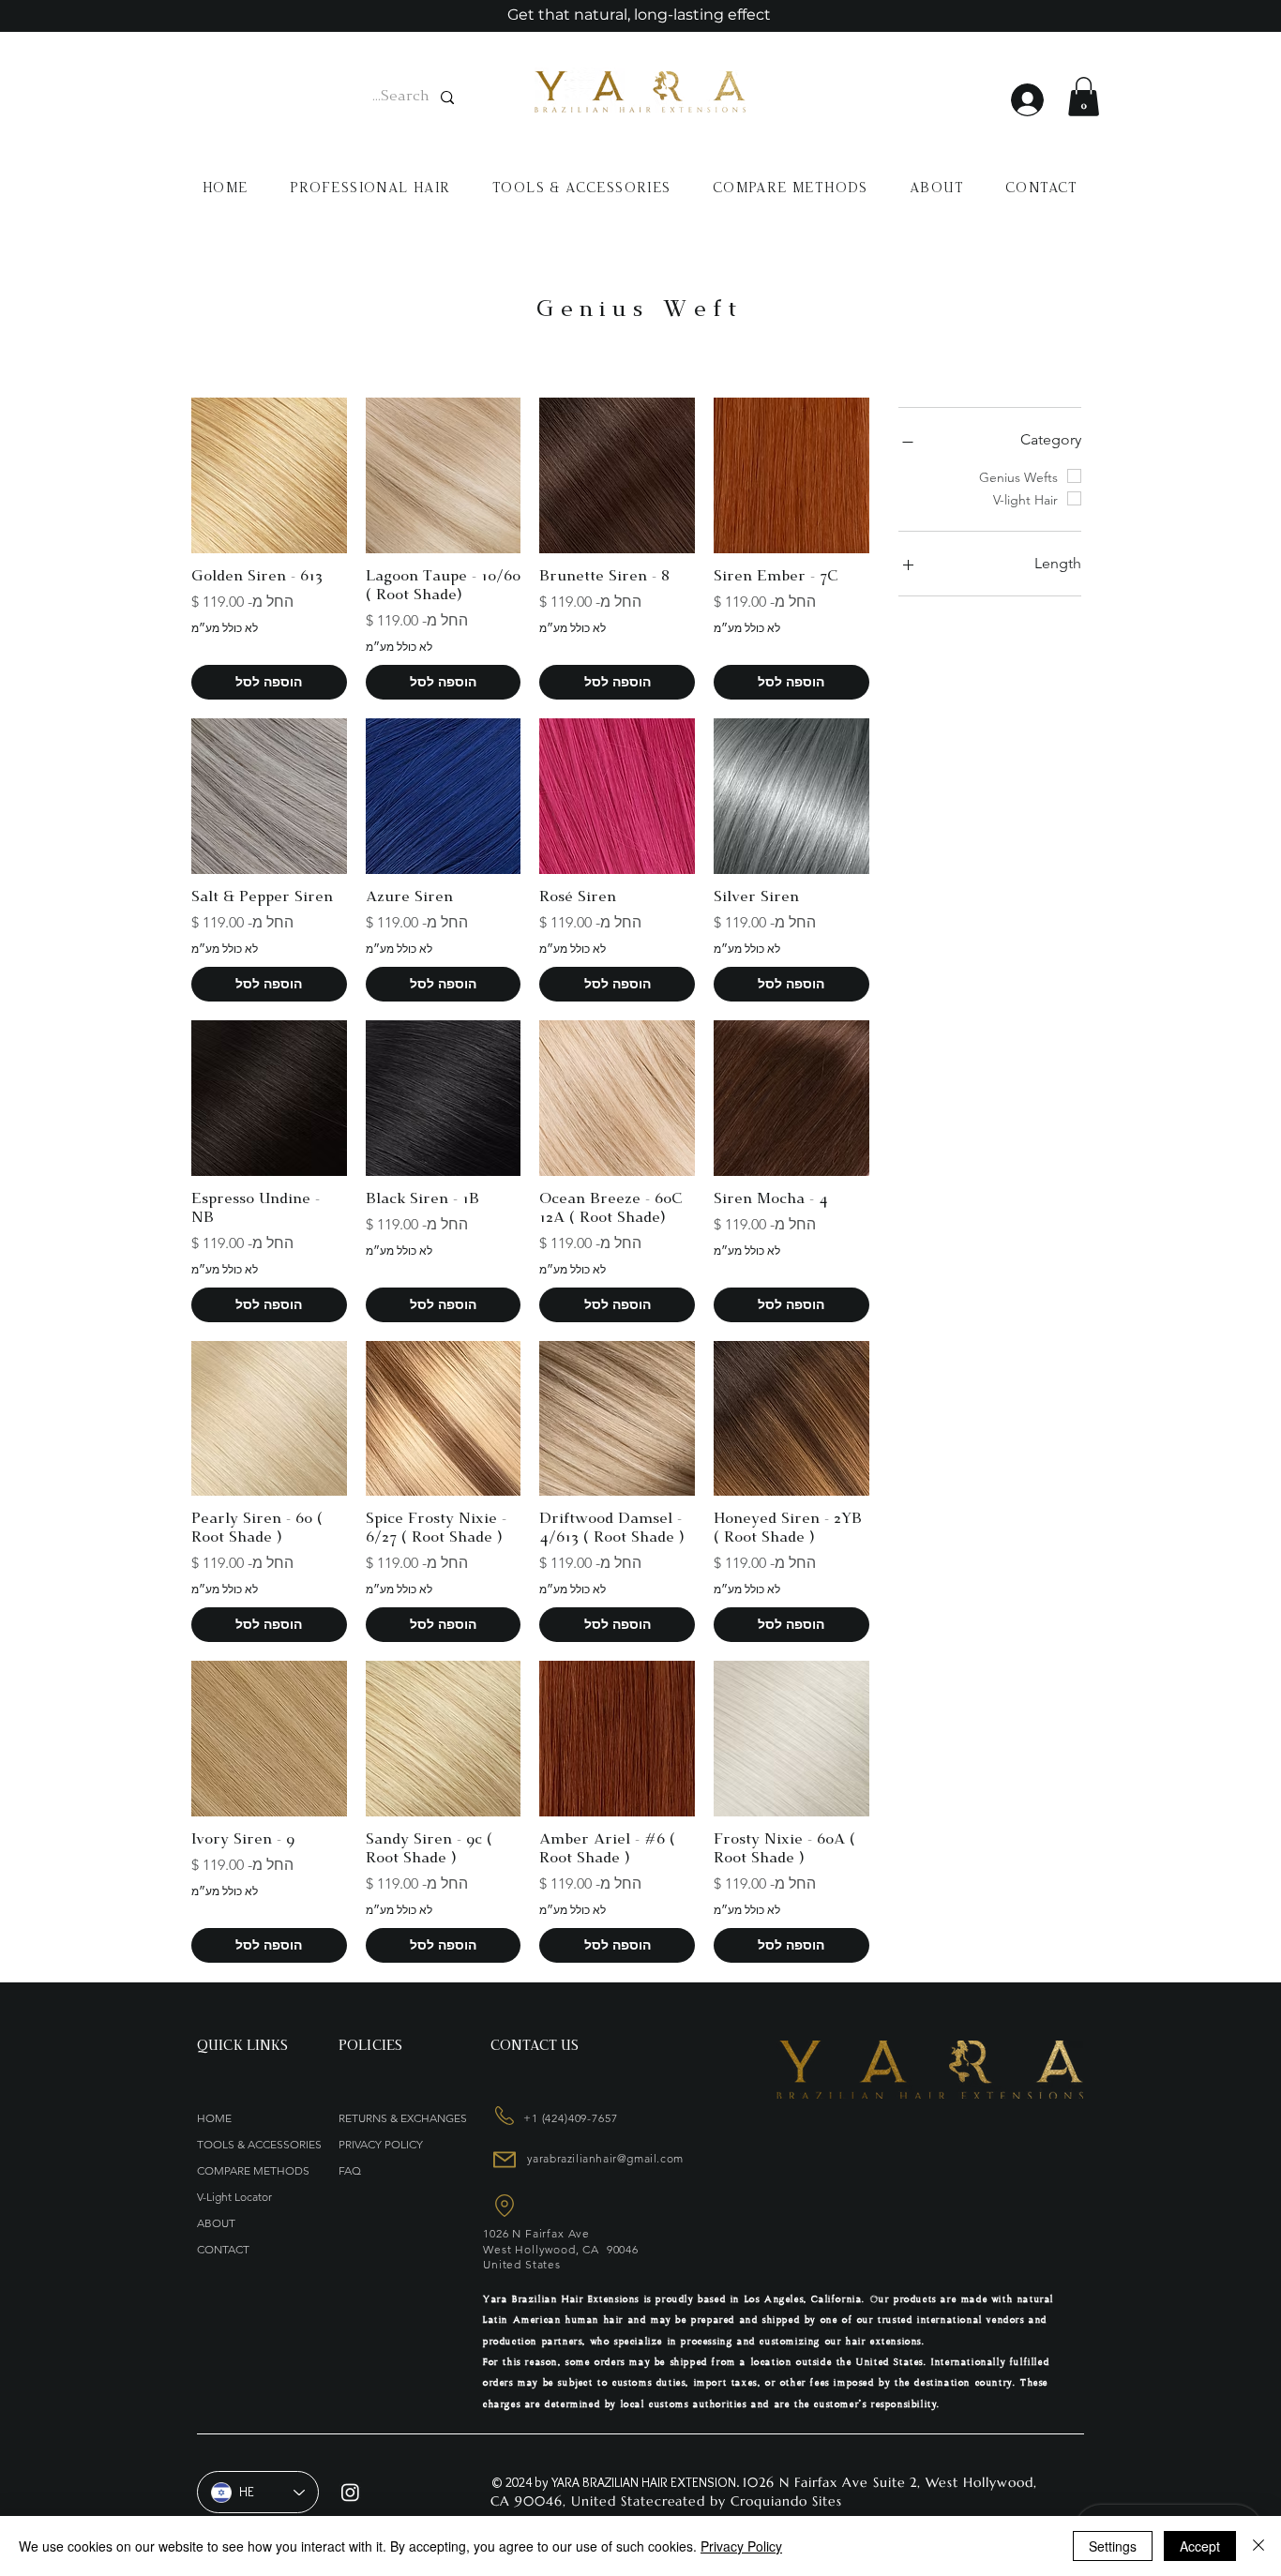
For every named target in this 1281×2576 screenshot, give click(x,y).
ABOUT (216, 2223)
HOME (214, 2118)
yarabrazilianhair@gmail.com (605, 2158)
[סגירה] (1258, 2546)
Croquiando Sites (786, 2501)
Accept (1200, 2546)
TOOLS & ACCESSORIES (258, 2144)
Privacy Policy (741, 2546)
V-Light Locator (234, 2197)
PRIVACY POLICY (381, 2144)
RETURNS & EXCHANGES (403, 2118)
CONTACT (223, 2249)
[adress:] (503, 2116)
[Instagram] (350, 2492)
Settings (1113, 2546)
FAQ (350, 2170)
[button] (1084, 97)
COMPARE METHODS (253, 2170)
